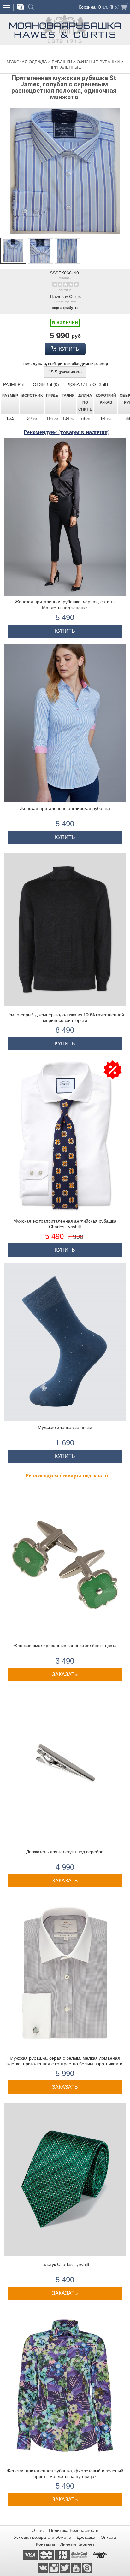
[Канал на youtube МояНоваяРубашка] (77, 2567)
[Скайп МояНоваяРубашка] (87, 2567)
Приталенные (65, 67)
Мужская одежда (27, 62)
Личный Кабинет (77, 2544)
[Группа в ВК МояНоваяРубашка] (43, 2567)
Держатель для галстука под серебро (65, 1852)
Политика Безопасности (74, 2530)
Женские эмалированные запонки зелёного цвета (65, 1646)
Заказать (65, 1674)
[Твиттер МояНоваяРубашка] (65, 2567)
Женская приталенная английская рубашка (65, 808)
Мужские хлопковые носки (65, 1427)
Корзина (87, 7)
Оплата (108, 2537)
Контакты (45, 2544)
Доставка (86, 2537)
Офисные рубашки (99, 62)
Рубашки (62, 62)
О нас (38, 2530)
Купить (68, 349)
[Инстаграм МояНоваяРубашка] (54, 2567)
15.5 (65, 372)
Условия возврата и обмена (43, 2537)
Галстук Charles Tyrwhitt (65, 2264)
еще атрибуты (65, 308)
